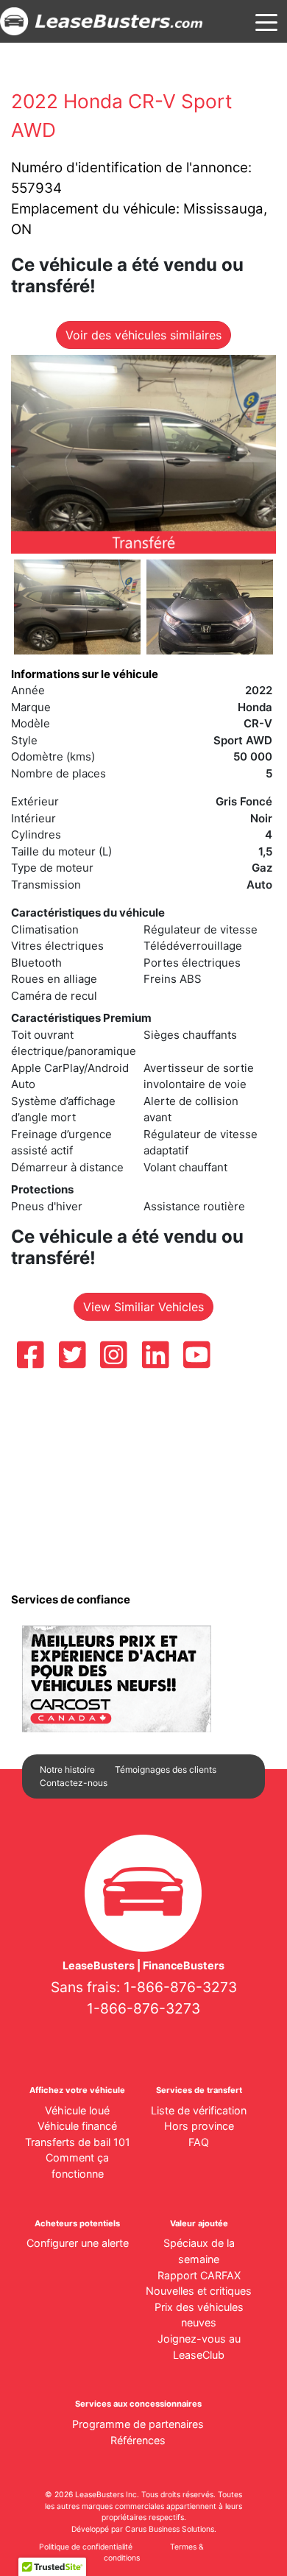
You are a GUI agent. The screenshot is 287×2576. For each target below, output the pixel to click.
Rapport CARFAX (199, 2275)
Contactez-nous (74, 1783)
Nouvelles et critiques (199, 2291)
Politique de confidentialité (86, 2547)
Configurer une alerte (78, 2243)
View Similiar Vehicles (143, 1307)
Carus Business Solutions (170, 2529)
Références (138, 2440)
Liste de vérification (199, 2110)
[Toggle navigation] (266, 21)
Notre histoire (67, 1769)
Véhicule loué (77, 2110)
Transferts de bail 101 (78, 2142)
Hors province (199, 2126)
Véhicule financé (77, 2126)
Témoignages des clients (166, 1769)
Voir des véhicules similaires (143, 335)
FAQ (199, 2142)
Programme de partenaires (138, 2424)
